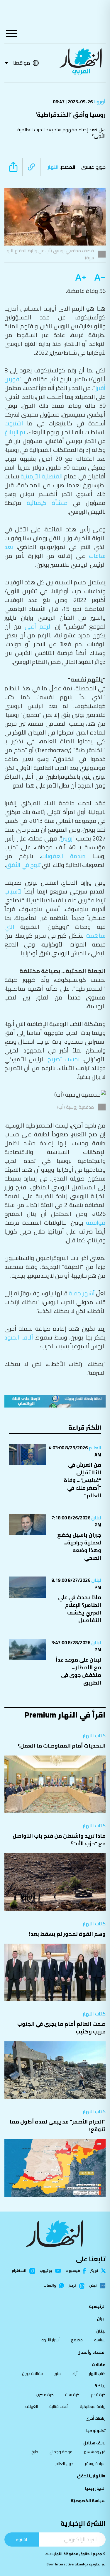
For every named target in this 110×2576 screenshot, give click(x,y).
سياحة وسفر (95, 2464)
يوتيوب (46, 2271)
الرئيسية (97, 2306)
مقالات (99, 2365)
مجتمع (77, 2340)
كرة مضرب (45, 2395)
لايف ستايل (94, 2443)
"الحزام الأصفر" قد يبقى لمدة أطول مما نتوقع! (58, 2125)
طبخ (35, 2452)
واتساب (50, 2285)
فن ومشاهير (95, 2452)
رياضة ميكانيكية (93, 2406)
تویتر (94, 2271)
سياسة (100, 2340)
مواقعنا (22, 63)
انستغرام (19, 2271)
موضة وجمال (61, 2452)
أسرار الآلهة (50, 2340)
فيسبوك (73, 2271)
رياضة (100, 2386)
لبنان (96, 1518)
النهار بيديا (95, 2488)
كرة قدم (98, 2395)
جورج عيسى (93, 167)
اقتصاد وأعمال (92, 2352)
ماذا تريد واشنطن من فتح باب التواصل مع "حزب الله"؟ (59, 1840)
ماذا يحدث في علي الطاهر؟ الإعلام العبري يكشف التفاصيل (80, 1609)
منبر (58, 2373)
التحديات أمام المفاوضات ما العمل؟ (62, 1746)
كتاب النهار (94, 1735)
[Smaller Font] (98, 278)
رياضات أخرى (96, 2418)
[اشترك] (55, 1401)
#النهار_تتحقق (91, 2476)
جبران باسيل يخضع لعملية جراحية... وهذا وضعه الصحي (79, 1546)
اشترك (22, 2539)
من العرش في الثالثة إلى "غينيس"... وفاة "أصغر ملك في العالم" (82, 1480)
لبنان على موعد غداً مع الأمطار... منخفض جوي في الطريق (78, 1671)
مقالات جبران (33, 2373)
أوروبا (99, 102)
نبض (93, 2286)
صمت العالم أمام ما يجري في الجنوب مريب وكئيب (61, 2028)
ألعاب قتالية (59, 2406)
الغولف (32, 2406)
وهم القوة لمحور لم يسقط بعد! (67, 1934)
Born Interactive (60, 2564)
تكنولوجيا (96, 2431)
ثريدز (72, 2286)
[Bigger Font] (81, 278)
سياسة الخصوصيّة (88, 2501)
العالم (94, 1448)
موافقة (96, 1222)
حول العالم (64, 2464)
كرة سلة (72, 2395)
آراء (75, 2373)
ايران (101, 2319)
